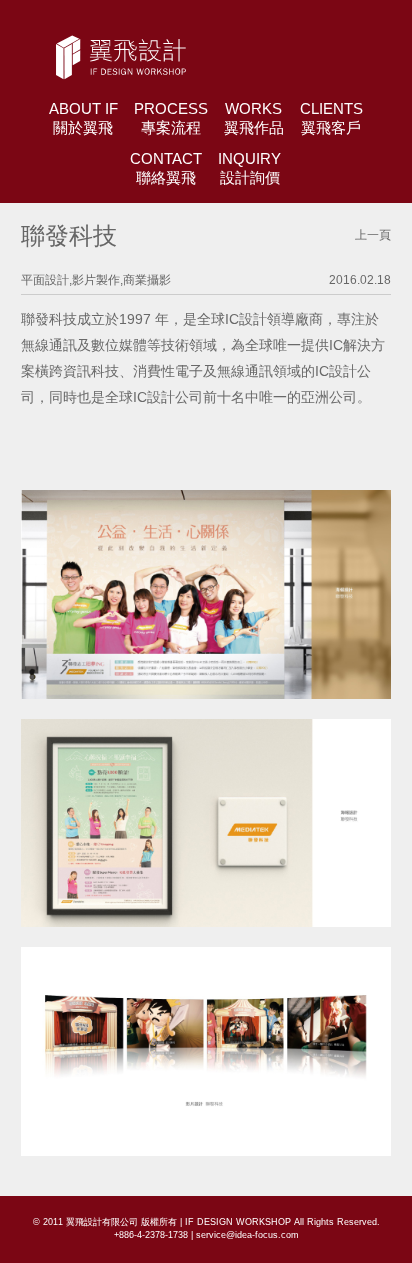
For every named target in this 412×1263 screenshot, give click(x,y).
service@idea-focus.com (247, 1235)
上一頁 (373, 235)
